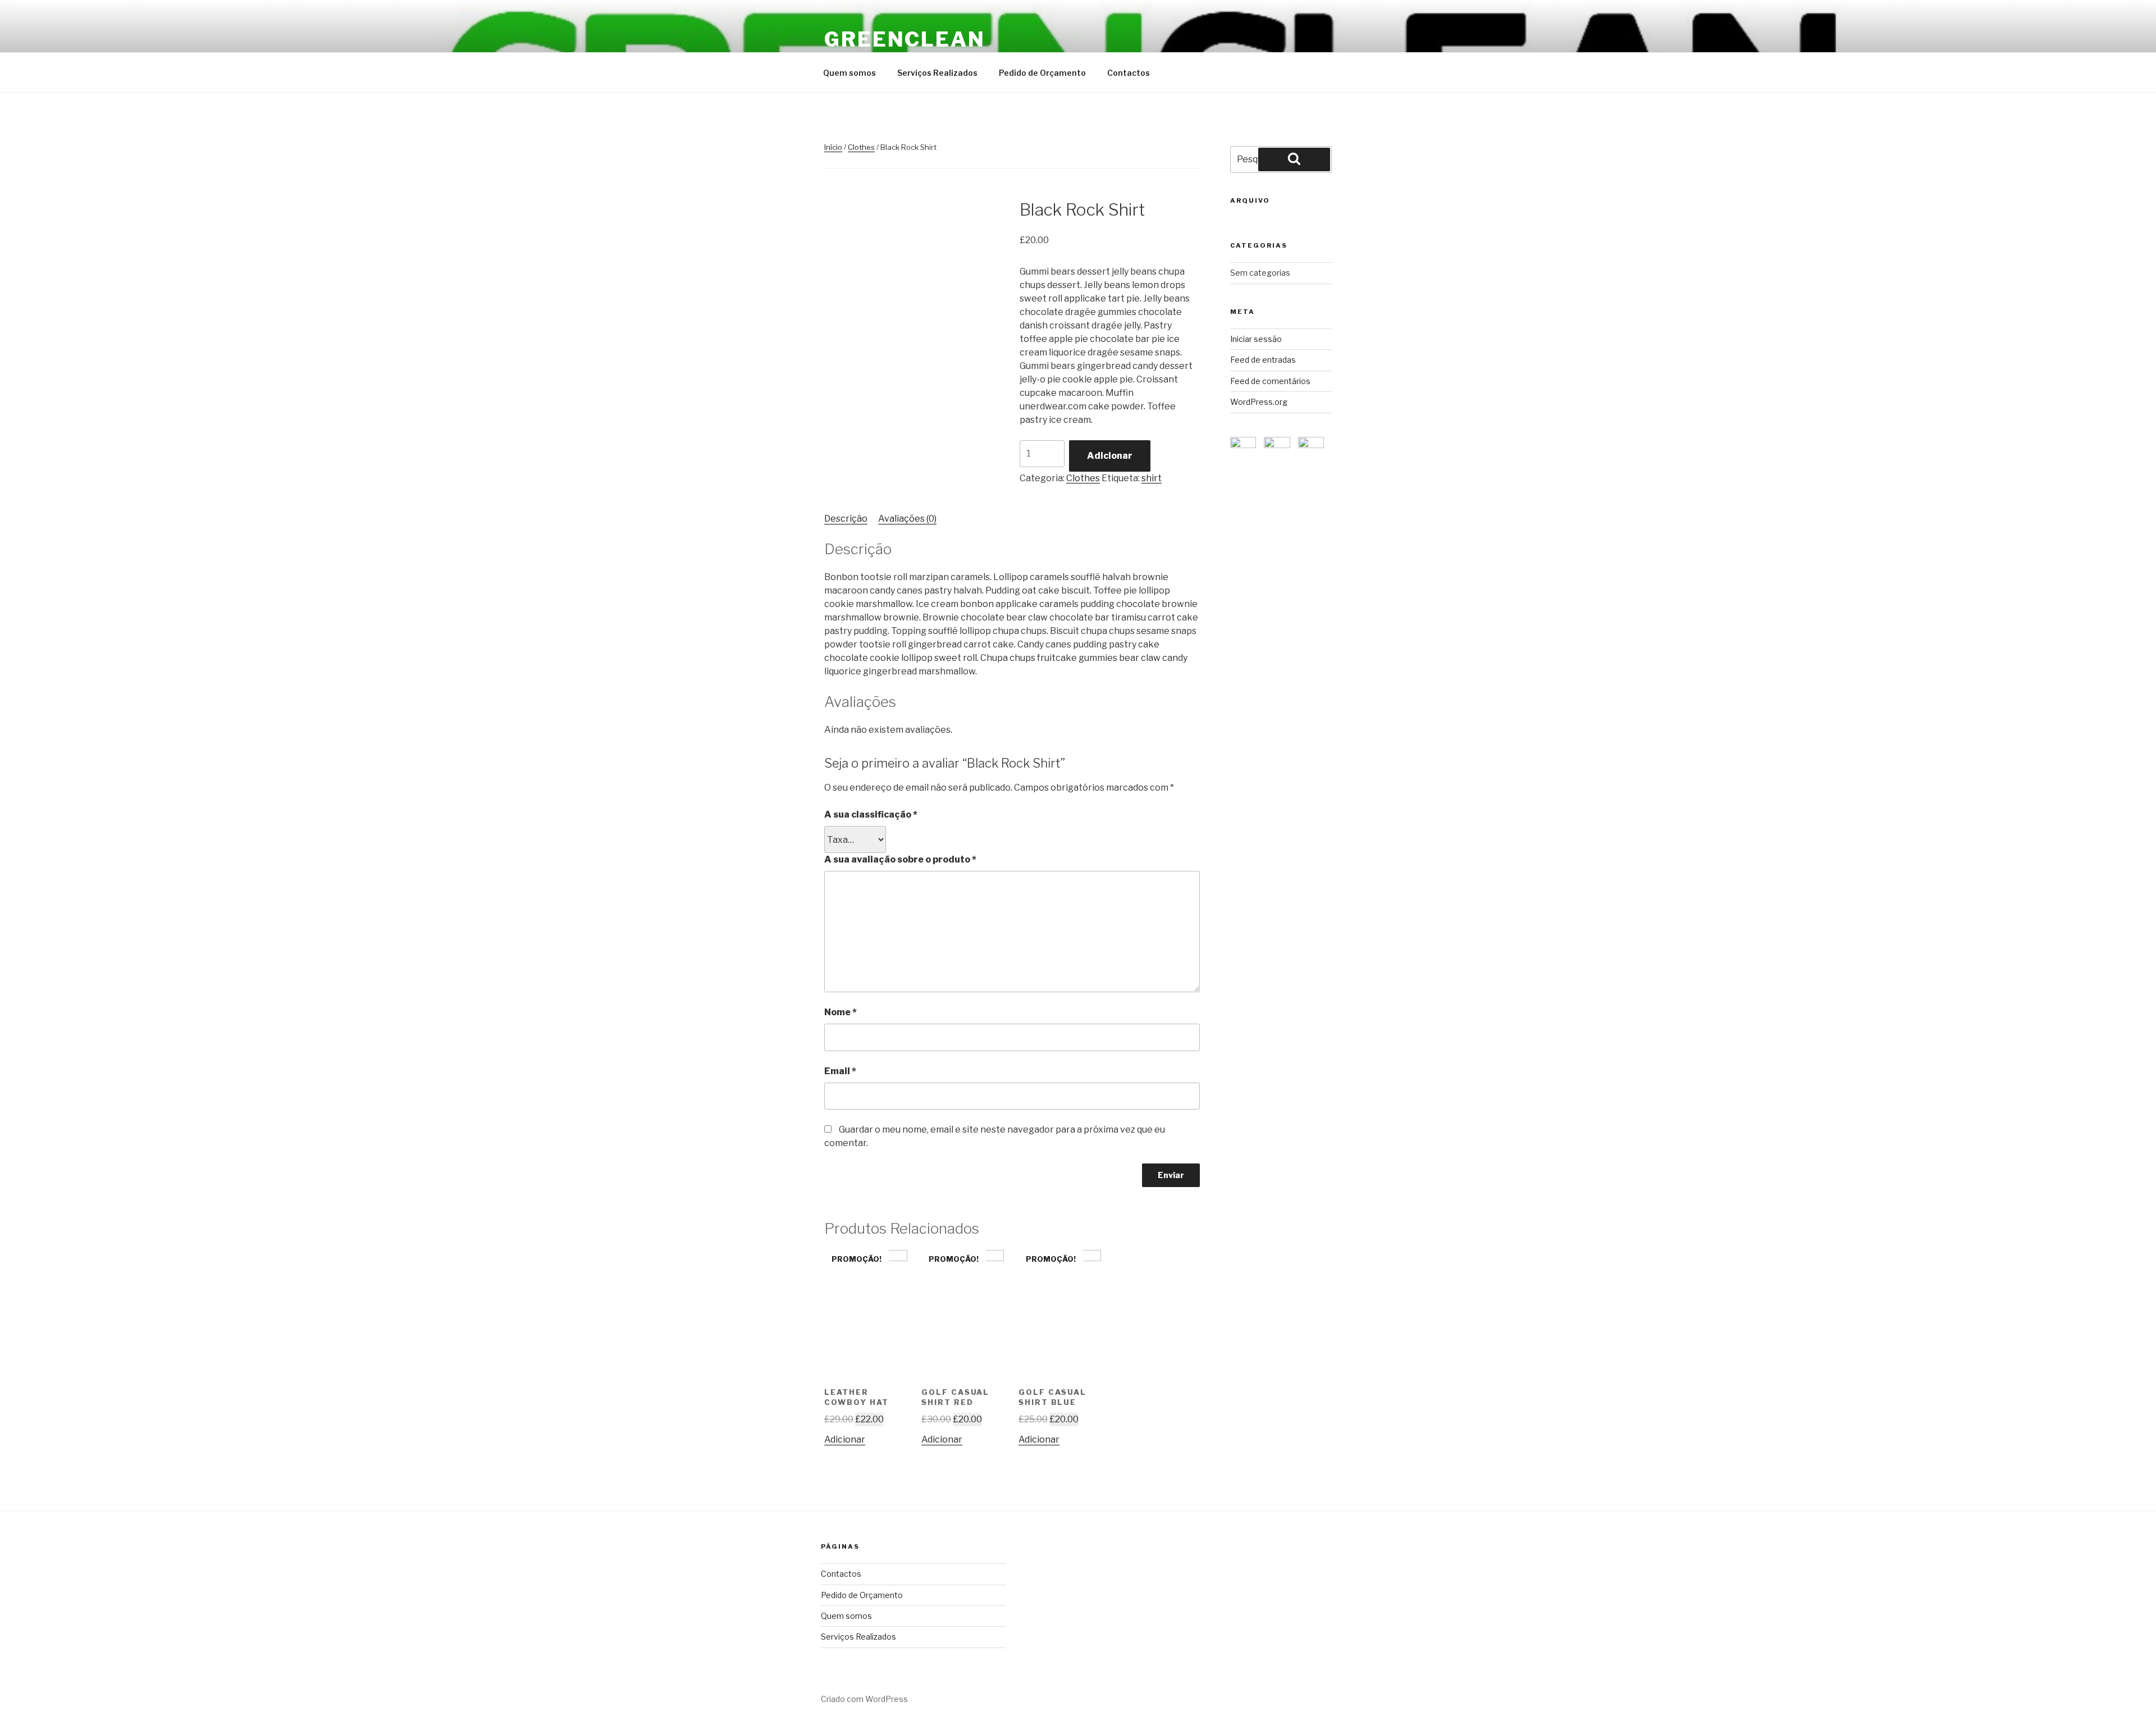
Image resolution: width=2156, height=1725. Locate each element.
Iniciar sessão (1256, 339)
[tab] (846, 519)
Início (833, 147)
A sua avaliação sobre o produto (900, 859)
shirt (1152, 478)
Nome (841, 1012)
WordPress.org (1259, 402)
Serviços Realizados (937, 73)
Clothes (861, 147)
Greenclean (905, 39)
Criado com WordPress (864, 1699)
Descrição (846, 519)
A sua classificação (871, 814)
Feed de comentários (1270, 381)
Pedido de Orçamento (1042, 73)
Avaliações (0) (907, 519)
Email (840, 1071)
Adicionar (1110, 456)
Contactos (1129, 73)
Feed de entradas (1263, 360)
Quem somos (849, 73)
